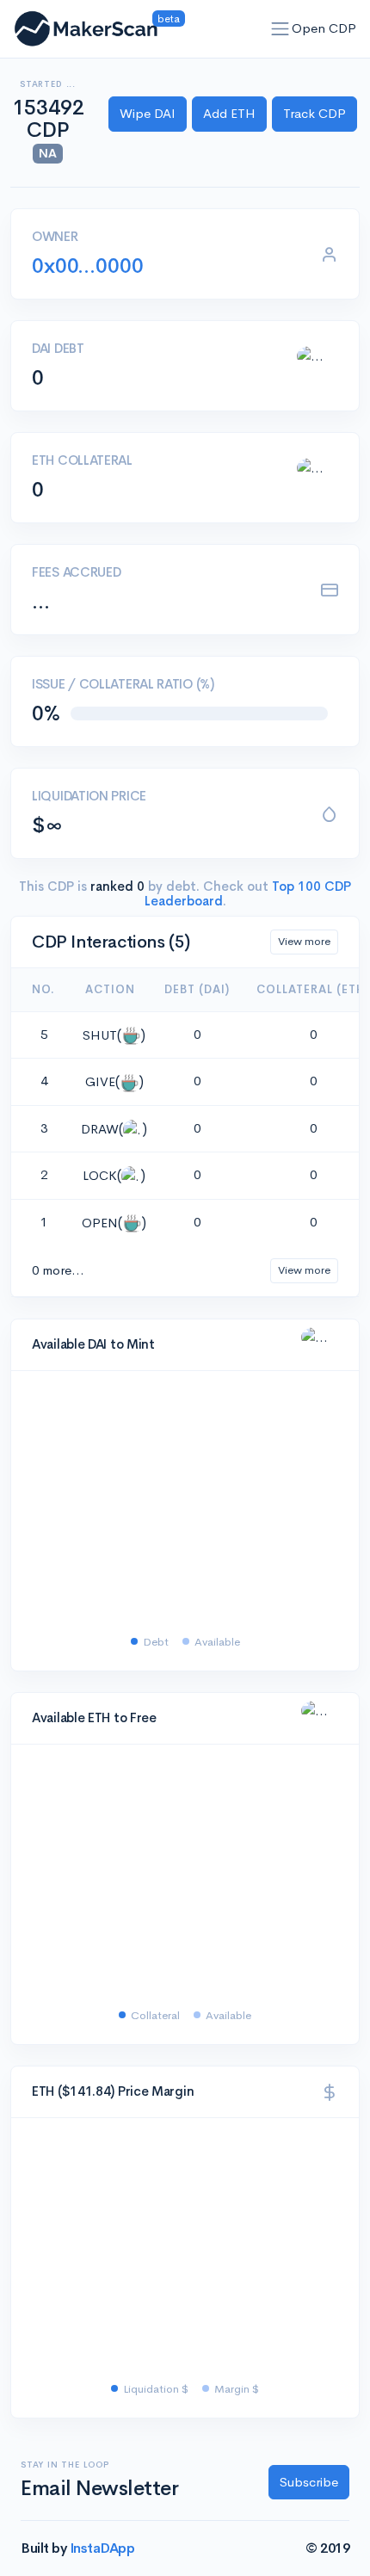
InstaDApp (102, 2548)
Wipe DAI (148, 113)
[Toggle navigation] (281, 29)
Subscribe (309, 2482)
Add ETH (229, 113)
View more (304, 941)
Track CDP (314, 113)
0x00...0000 (88, 266)
